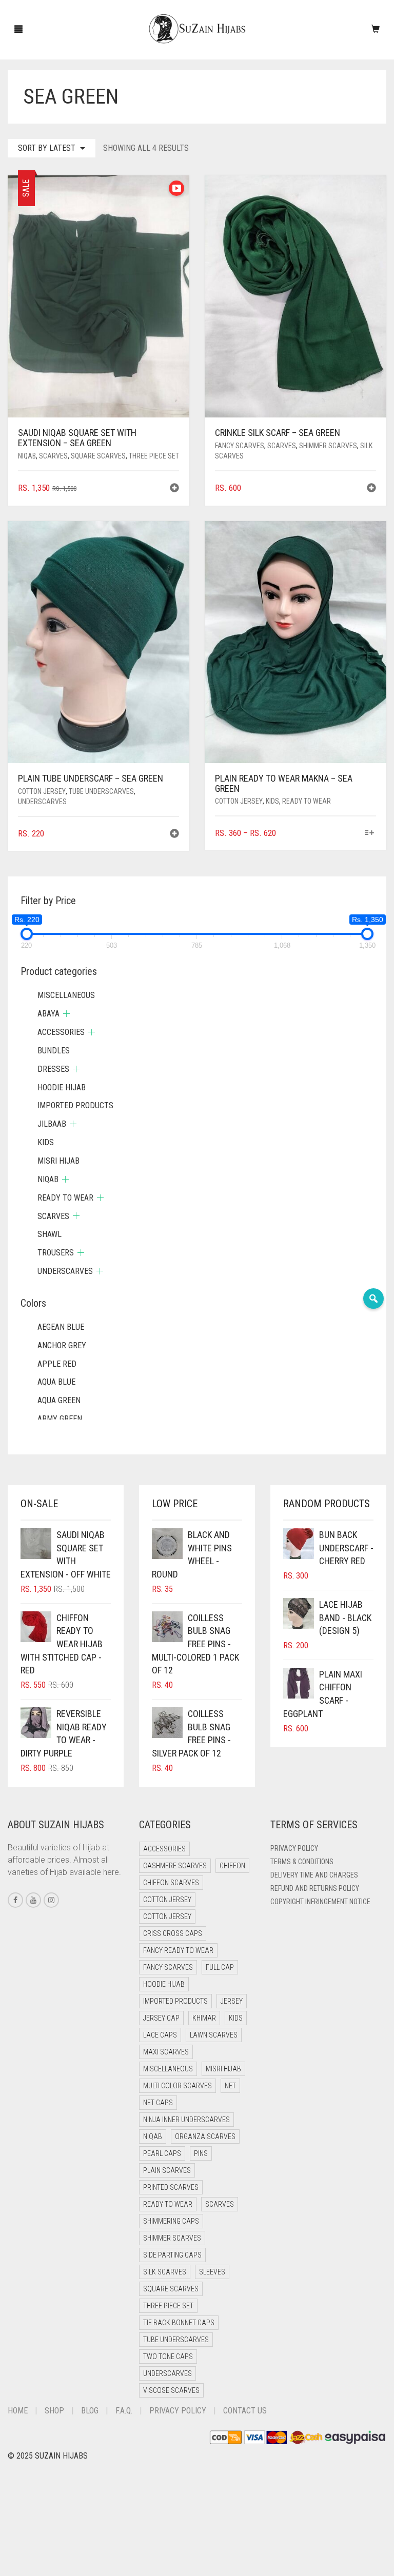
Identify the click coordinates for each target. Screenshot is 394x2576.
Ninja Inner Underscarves (186, 2120)
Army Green (60, 1419)
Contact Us (245, 2411)
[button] (174, 489)
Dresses (53, 1069)
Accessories (61, 1032)
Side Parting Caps (172, 2255)
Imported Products (75, 1105)
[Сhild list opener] (66, 1014)
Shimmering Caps (171, 2221)
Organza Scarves (205, 2136)
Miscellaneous (66, 995)
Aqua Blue (56, 1382)
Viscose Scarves (171, 2390)
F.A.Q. (124, 2411)
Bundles (54, 1051)
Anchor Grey (62, 1345)
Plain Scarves (167, 2170)
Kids (272, 801)
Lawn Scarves (214, 2035)
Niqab (27, 456)
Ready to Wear (307, 801)
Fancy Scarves (240, 446)
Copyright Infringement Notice (320, 1902)
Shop (54, 2411)
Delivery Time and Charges (314, 1875)
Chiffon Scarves (171, 1883)
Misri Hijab (58, 1161)
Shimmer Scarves (328, 446)
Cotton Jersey (42, 791)
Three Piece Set (154, 456)
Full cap (220, 1967)
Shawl (50, 1234)
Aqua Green (59, 1400)
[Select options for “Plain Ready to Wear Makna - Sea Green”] (370, 834)
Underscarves (42, 802)
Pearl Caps (162, 2153)
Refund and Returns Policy (315, 1888)
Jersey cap (161, 2018)
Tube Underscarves (101, 791)
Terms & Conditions (302, 1862)
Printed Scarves (171, 2187)
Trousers (56, 1253)
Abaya (48, 1014)
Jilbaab (52, 1124)
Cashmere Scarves (175, 1866)
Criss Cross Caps (173, 1933)
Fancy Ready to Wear (178, 1950)
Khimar (204, 2018)
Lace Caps (160, 2035)
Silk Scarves (165, 2272)
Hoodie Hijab (62, 1087)
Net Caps (158, 2103)
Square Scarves (98, 456)
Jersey (232, 2001)
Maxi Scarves (166, 2052)
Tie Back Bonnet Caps (179, 2323)
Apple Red (57, 1364)
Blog (90, 2411)
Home (18, 2411)
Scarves (53, 456)
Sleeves (212, 2272)
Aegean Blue (61, 1327)
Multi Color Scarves (178, 2086)
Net (230, 2086)
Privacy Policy (294, 1848)
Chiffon (232, 1866)
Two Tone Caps (168, 2357)
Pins (201, 2153)
